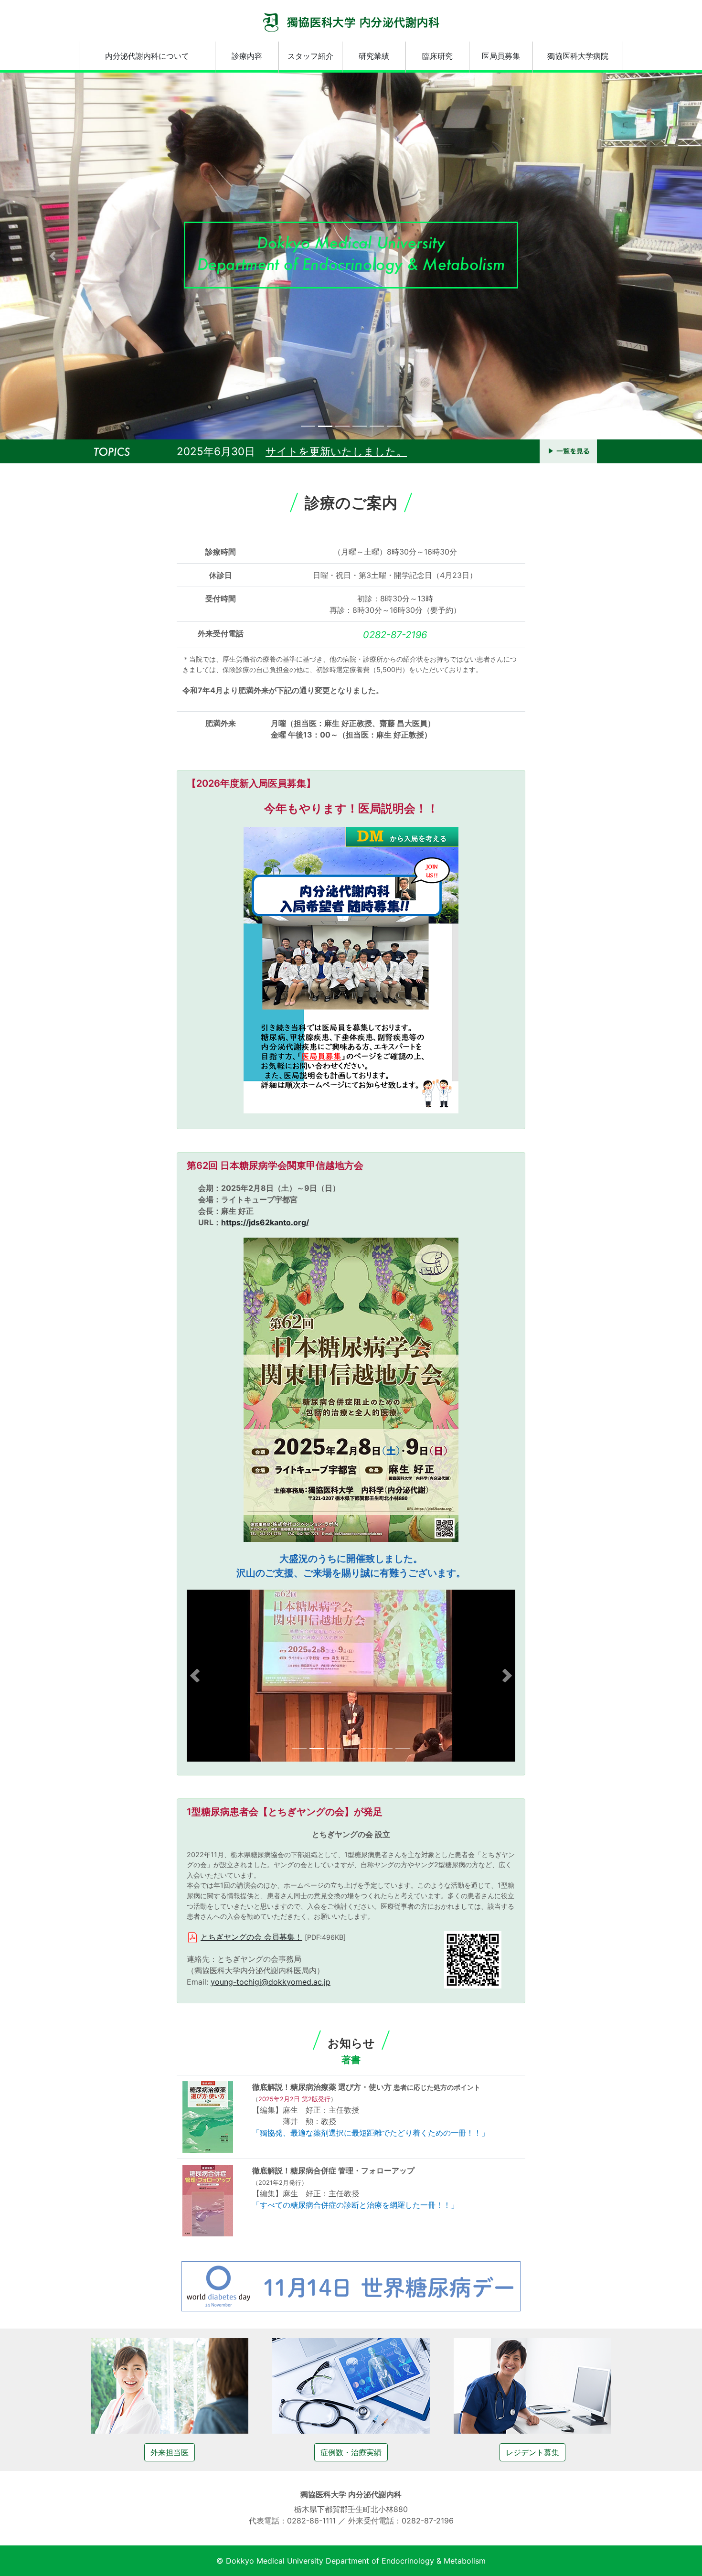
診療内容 (247, 56)
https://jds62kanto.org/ (265, 1222)
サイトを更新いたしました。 (336, 451)
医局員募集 (501, 56)
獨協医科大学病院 (578, 56)
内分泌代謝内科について (147, 56)
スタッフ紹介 (310, 56)
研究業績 (374, 56)
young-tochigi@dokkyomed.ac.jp (271, 1982)
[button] (53, 256)
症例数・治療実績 (351, 2452)
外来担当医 (170, 2452)
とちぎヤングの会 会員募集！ (251, 1937)
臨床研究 (437, 56)
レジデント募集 (532, 2452)
